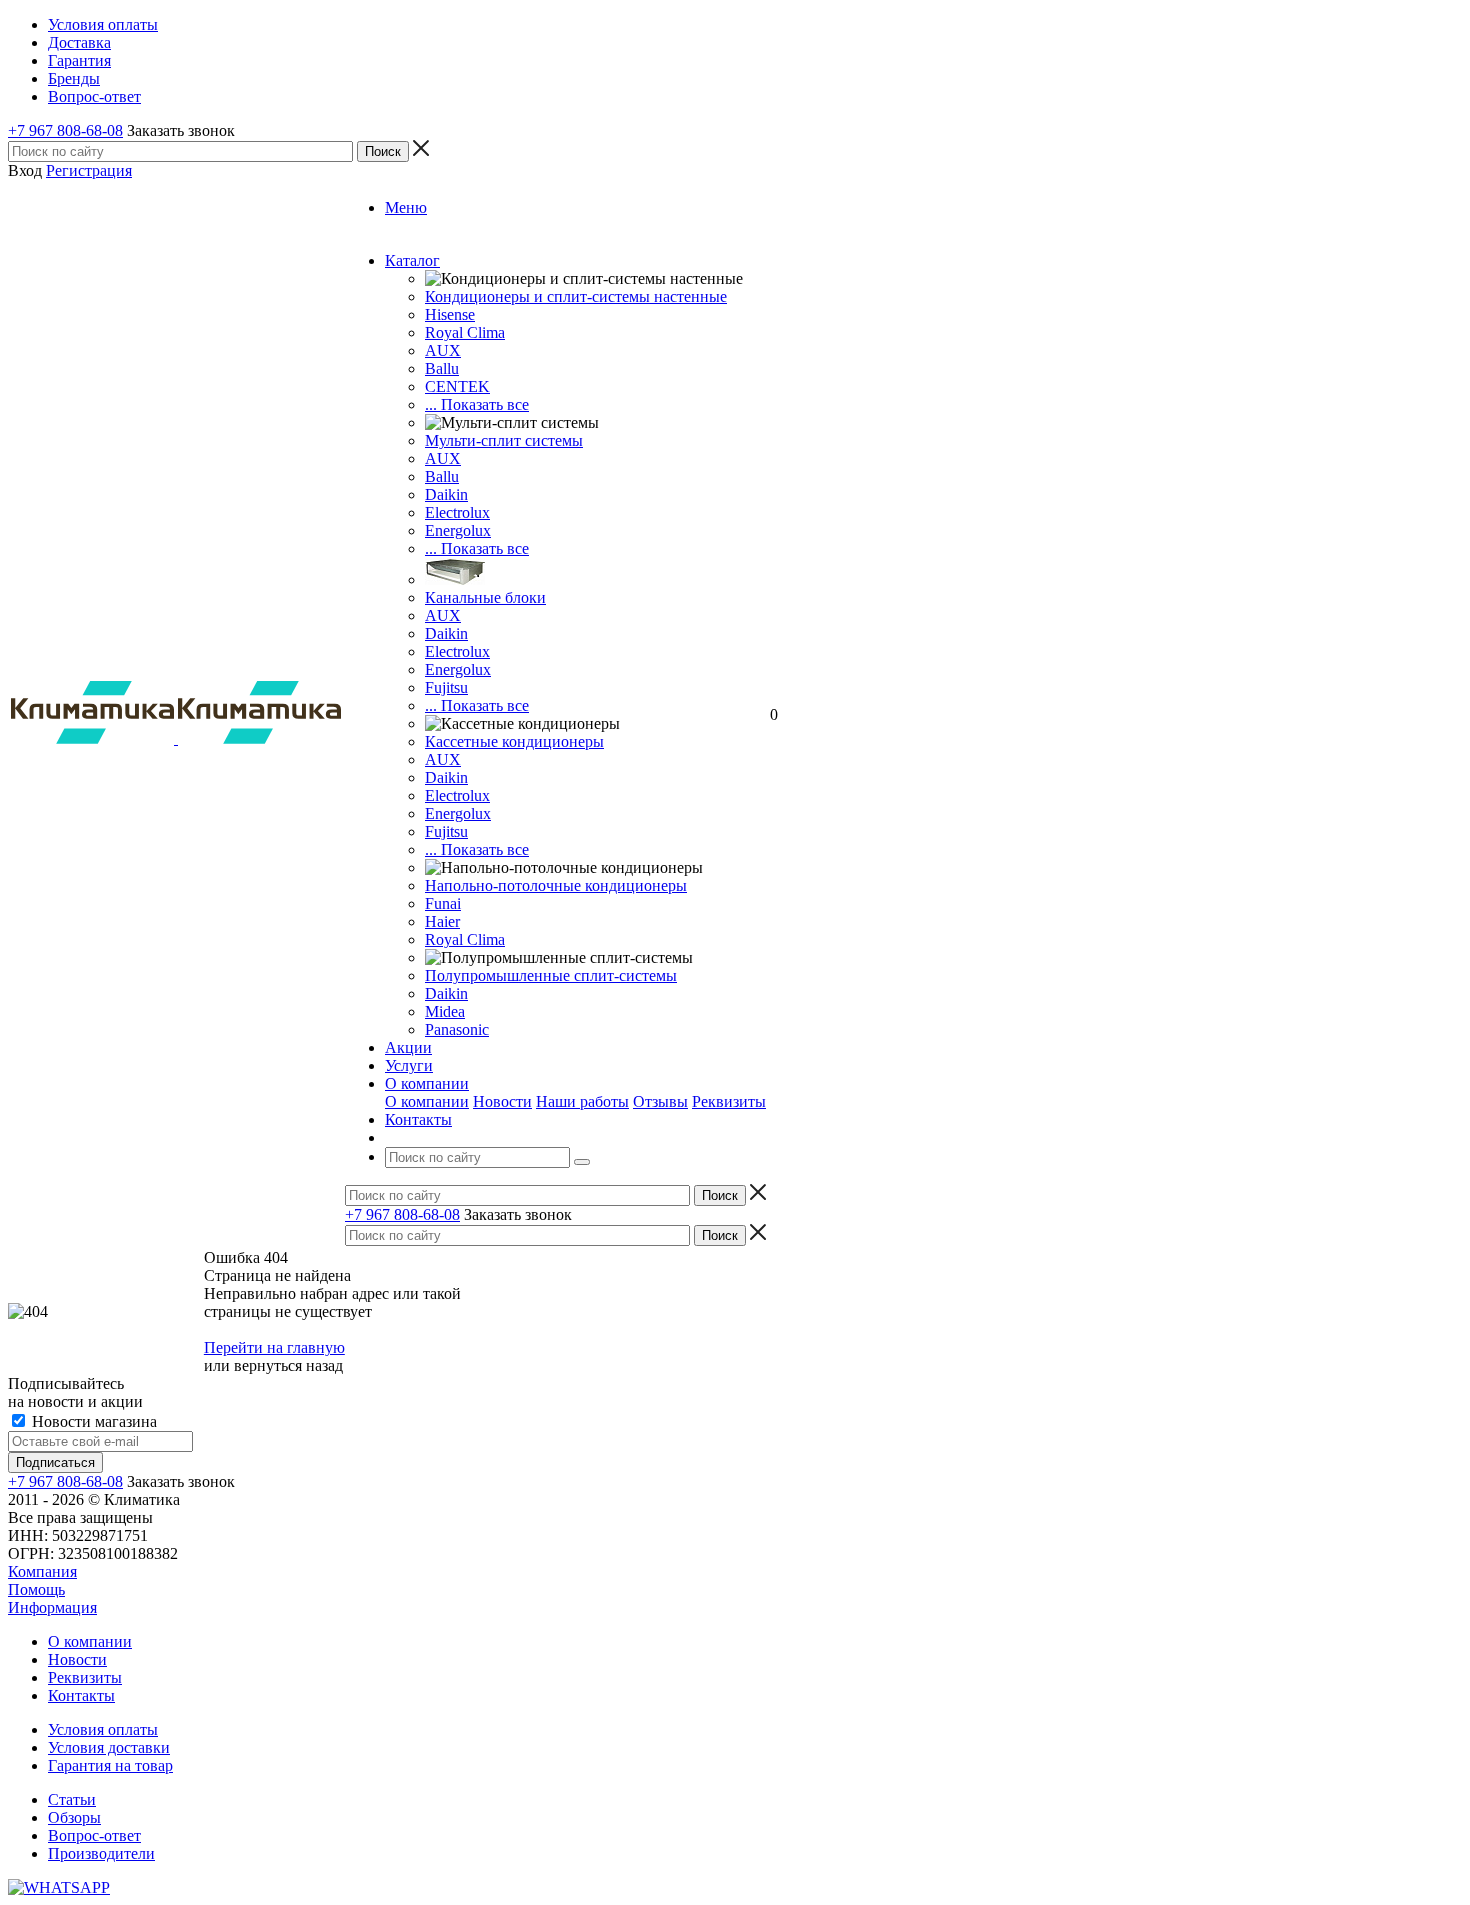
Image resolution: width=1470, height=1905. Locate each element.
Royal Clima (465, 939)
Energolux (458, 530)
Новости (502, 1101)
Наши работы (582, 1101)
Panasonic (457, 1029)
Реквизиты (729, 1101)
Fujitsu (446, 687)
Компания (42, 1571)
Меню (406, 207)
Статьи (72, 1799)
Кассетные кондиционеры (514, 741)
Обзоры (74, 1817)
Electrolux (457, 512)
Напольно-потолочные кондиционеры (556, 885)
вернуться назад (288, 1365)
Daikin (446, 494)
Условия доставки (109, 1747)
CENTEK (457, 386)
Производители (101, 1853)
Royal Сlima (465, 332)
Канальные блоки (485, 597)
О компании (427, 1101)
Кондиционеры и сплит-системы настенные (576, 296)
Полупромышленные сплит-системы (551, 975)
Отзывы (660, 1101)
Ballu (442, 368)
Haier (442, 921)
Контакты (81, 1695)
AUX (443, 350)
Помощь (36, 1589)
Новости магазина (92, 1421)
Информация (52, 1607)
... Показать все (477, 404)
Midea (445, 1011)
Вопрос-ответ (94, 1835)
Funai (443, 903)
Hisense (450, 314)
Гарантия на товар (110, 1765)
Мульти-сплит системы (504, 440)
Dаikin (446, 633)
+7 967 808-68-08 (65, 130)
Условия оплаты (103, 1729)
